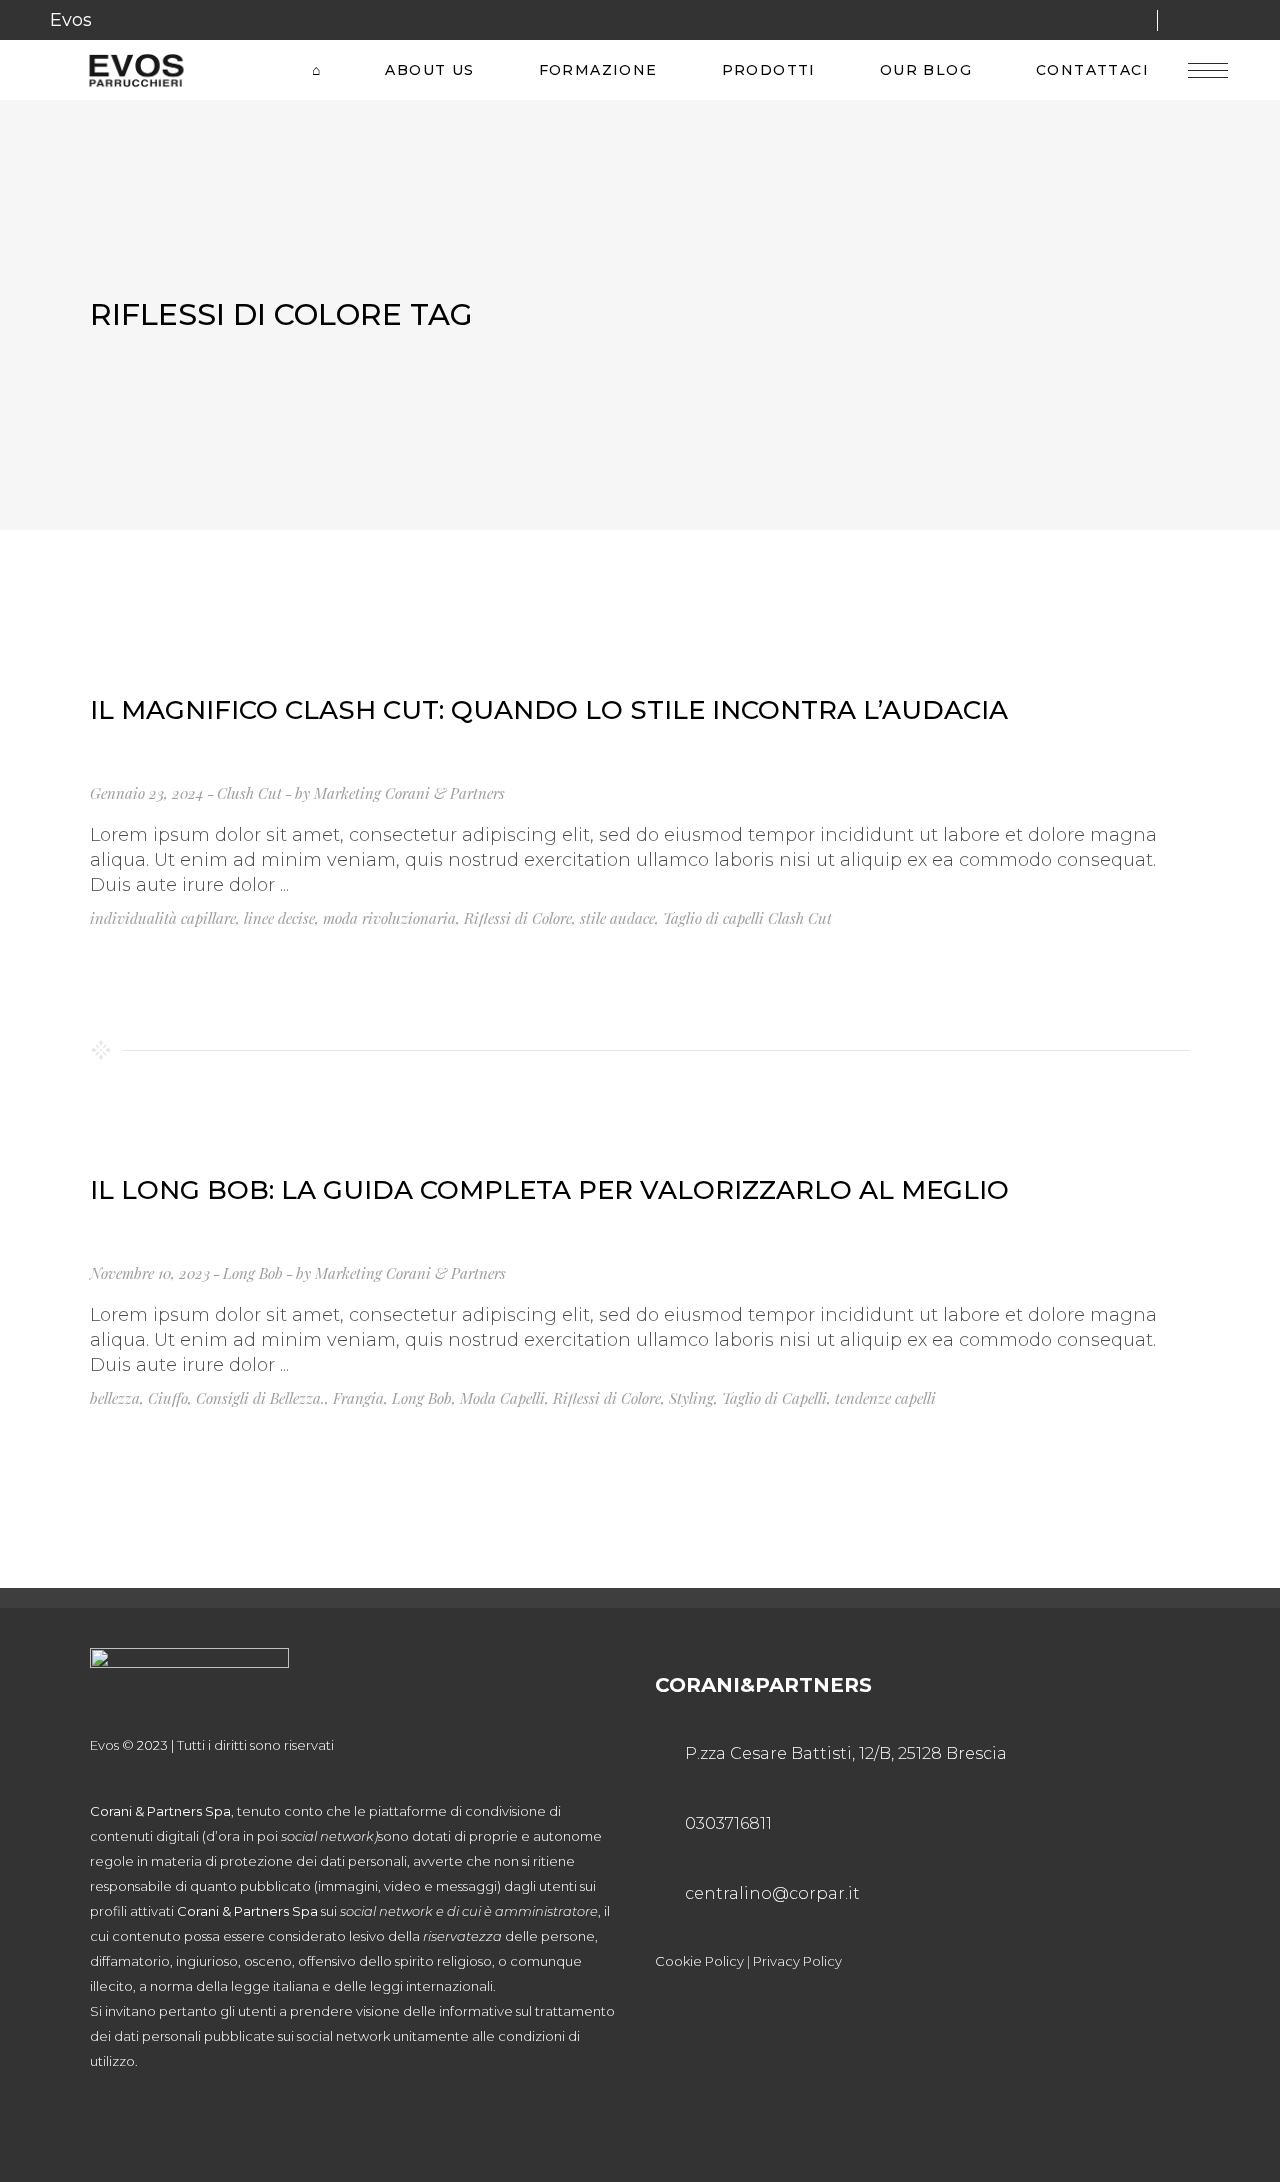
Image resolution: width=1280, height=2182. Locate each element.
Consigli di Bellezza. (260, 1398)
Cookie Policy (699, 1961)
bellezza (115, 1398)
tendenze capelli (885, 1398)
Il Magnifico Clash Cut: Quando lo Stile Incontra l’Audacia (549, 710)
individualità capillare (163, 918)
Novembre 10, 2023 (150, 1273)
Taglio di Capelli (774, 1398)
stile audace (617, 918)
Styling (691, 1398)
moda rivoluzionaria (389, 918)
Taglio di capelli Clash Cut (747, 918)
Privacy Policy (797, 1961)
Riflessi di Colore (518, 918)
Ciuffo (168, 1398)
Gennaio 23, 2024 (147, 793)
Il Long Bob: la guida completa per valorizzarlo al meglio (549, 1190)
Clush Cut (249, 793)
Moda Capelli (502, 1398)
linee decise (279, 918)
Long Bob (253, 1273)
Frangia (358, 1398)
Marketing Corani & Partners (409, 793)
